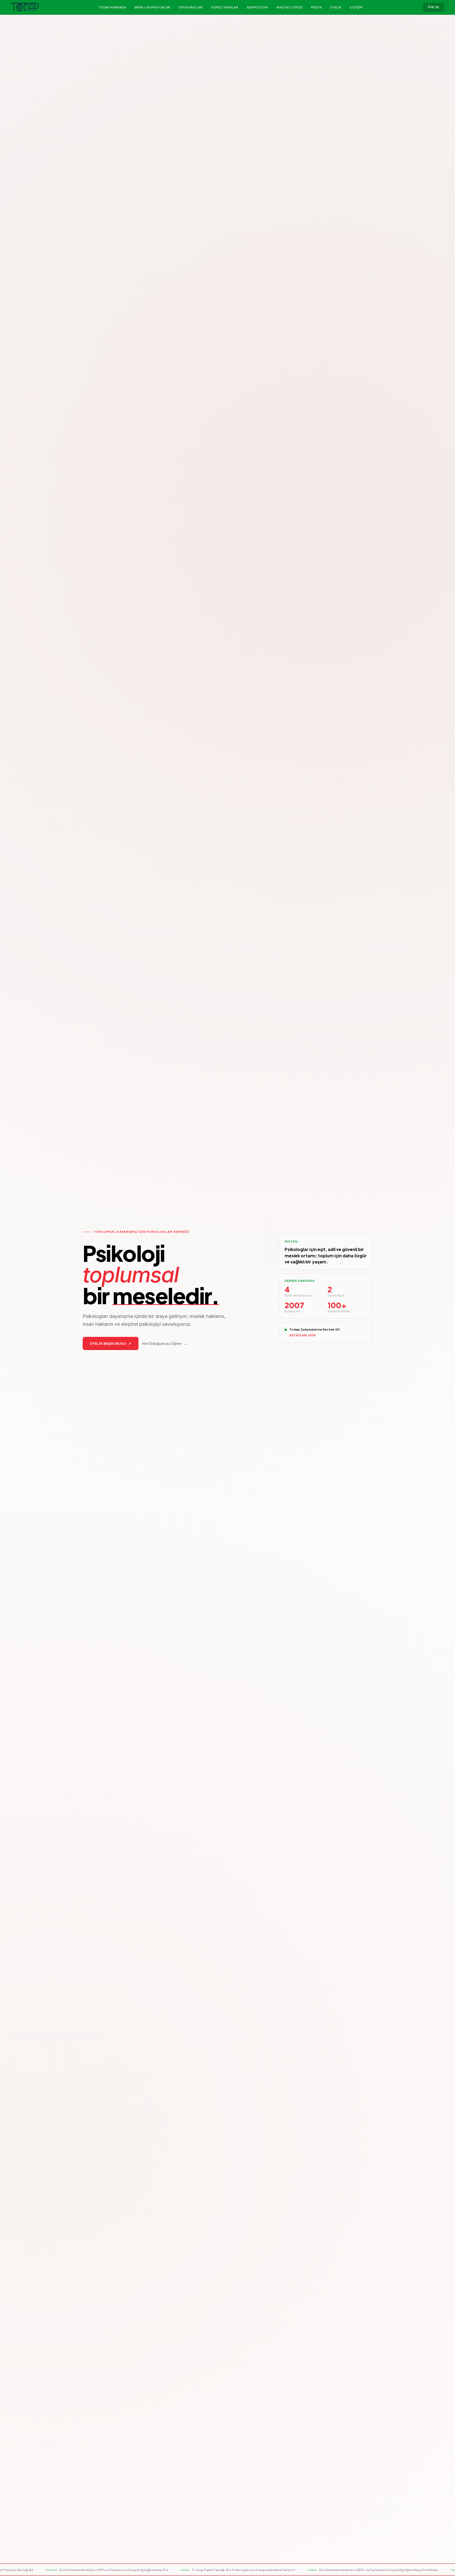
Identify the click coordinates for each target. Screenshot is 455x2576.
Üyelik (336, 7)
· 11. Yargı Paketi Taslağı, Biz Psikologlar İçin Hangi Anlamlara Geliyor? (73, 2570)
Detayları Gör (303, 1335)
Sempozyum (257, 7)
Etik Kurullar (191, 7)
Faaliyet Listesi (290, 7)
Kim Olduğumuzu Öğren (165, 1343)
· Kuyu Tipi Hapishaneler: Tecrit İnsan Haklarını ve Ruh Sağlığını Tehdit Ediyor (348, 2570)
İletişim (356, 7)
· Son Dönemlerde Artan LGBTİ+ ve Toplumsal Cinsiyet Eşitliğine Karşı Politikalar (208, 2570)
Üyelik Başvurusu (111, 1343)
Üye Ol (434, 7)
